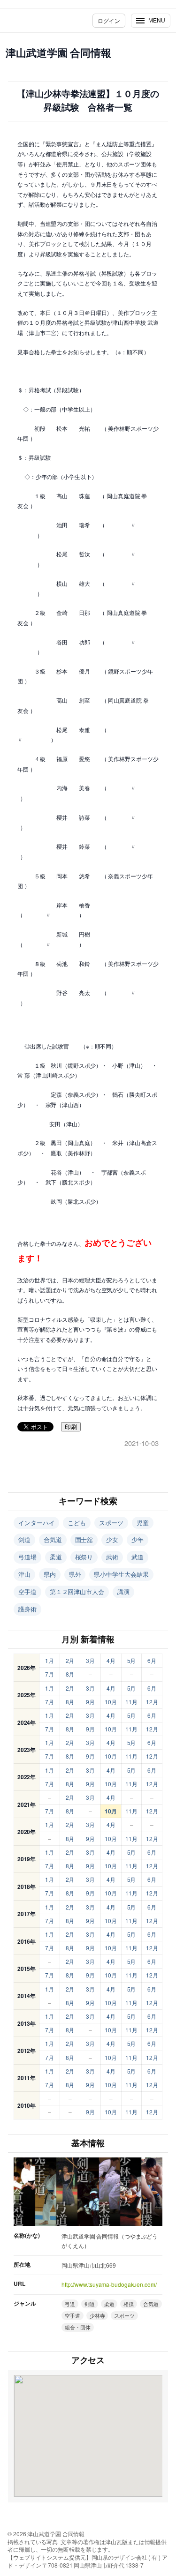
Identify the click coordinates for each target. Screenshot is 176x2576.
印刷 (71, 1427)
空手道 (27, 1591)
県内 (50, 1574)
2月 (70, 1660)
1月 (50, 1660)
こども (77, 1523)
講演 (123, 1591)
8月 (70, 1674)
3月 (90, 1660)
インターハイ (36, 1523)
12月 (152, 1702)
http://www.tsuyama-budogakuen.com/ (109, 2284)
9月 (90, 1702)
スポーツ (111, 1523)
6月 (152, 1660)
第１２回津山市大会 (77, 1591)
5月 (132, 1660)
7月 (50, 1674)
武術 (112, 1557)
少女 (112, 1539)
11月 (131, 1702)
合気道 (53, 1539)
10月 (111, 1702)
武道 (138, 1557)
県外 (75, 1574)
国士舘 (84, 1539)
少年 (138, 1539)
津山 (24, 1574)
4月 (111, 1660)
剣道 (24, 1539)
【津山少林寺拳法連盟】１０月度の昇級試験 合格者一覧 (88, 101)
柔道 (56, 1557)
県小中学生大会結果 (121, 1574)
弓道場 (27, 1557)
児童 (143, 1523)
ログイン (109, 20)
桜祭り (84, 1557)
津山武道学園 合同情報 (58, 52)
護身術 (27, 1609)
